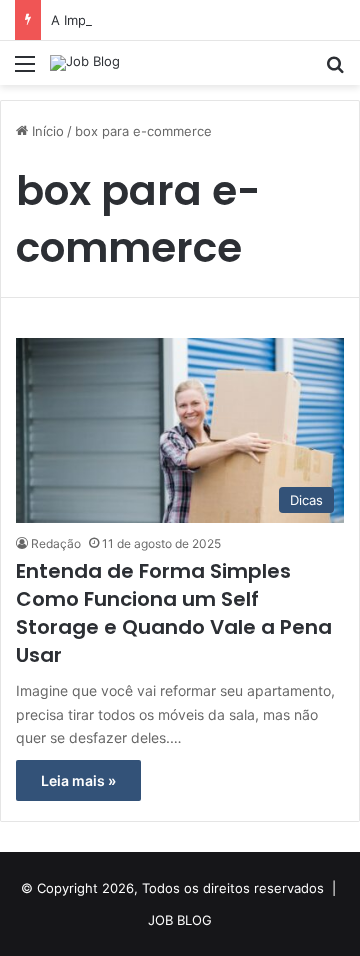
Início (46, 131)
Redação (56, 543)
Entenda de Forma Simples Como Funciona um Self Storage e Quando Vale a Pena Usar (174, 613)
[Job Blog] (85, 63)
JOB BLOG (180, 920)
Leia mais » (78, 780)
